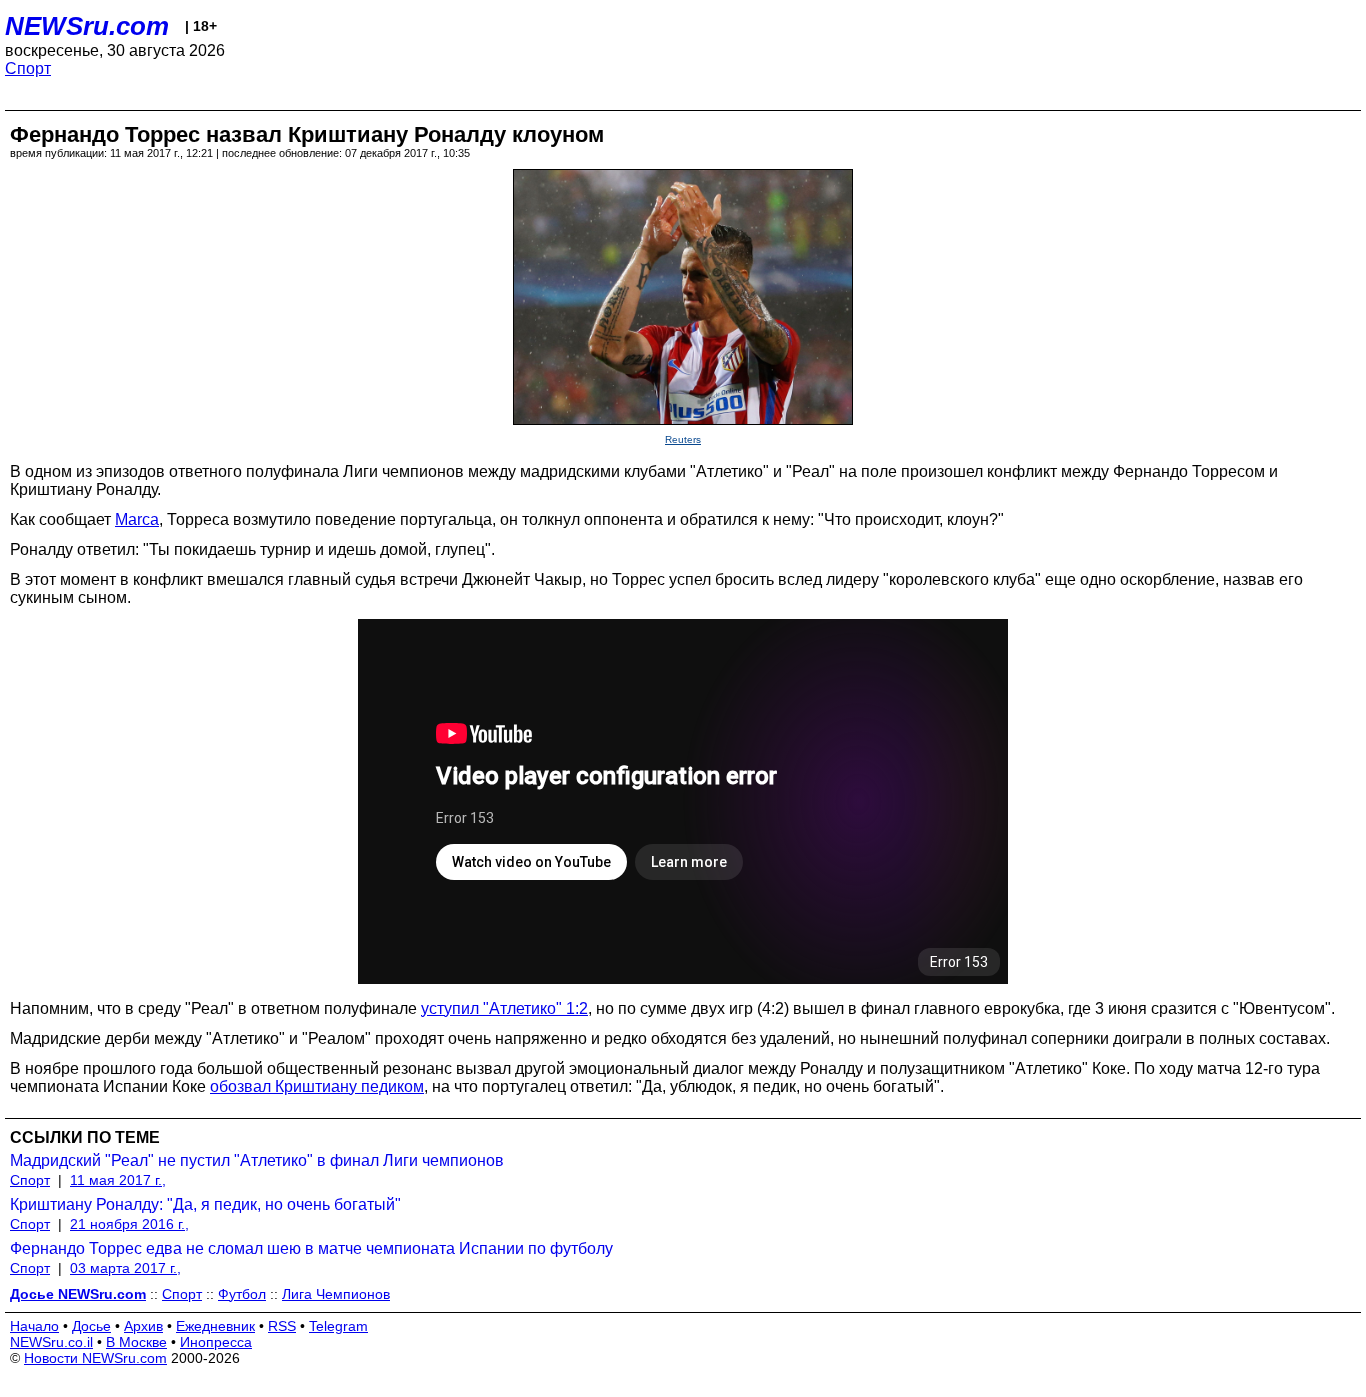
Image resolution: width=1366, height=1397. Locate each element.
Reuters (683, 439)
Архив (143, 1326)
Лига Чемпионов (336, 1294)
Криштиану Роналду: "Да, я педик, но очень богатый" (205, 1204)
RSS (282, 1326)
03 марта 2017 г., (125, 1268)
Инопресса (216, 1342)
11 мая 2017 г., (118, 1180)
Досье (91, 1326)
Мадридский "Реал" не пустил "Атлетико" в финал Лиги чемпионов (257, 1160)
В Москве (136, 1342)
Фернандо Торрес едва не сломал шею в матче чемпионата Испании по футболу (311, 1248)
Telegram (338, 1326)
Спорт (28, 68)
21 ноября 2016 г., (129, 1224)
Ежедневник (215, 1326)
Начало (34, 1326)
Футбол (242, 1294)
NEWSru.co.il (51, 1342)
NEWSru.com (87, 26)
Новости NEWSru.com (95, 1358)
